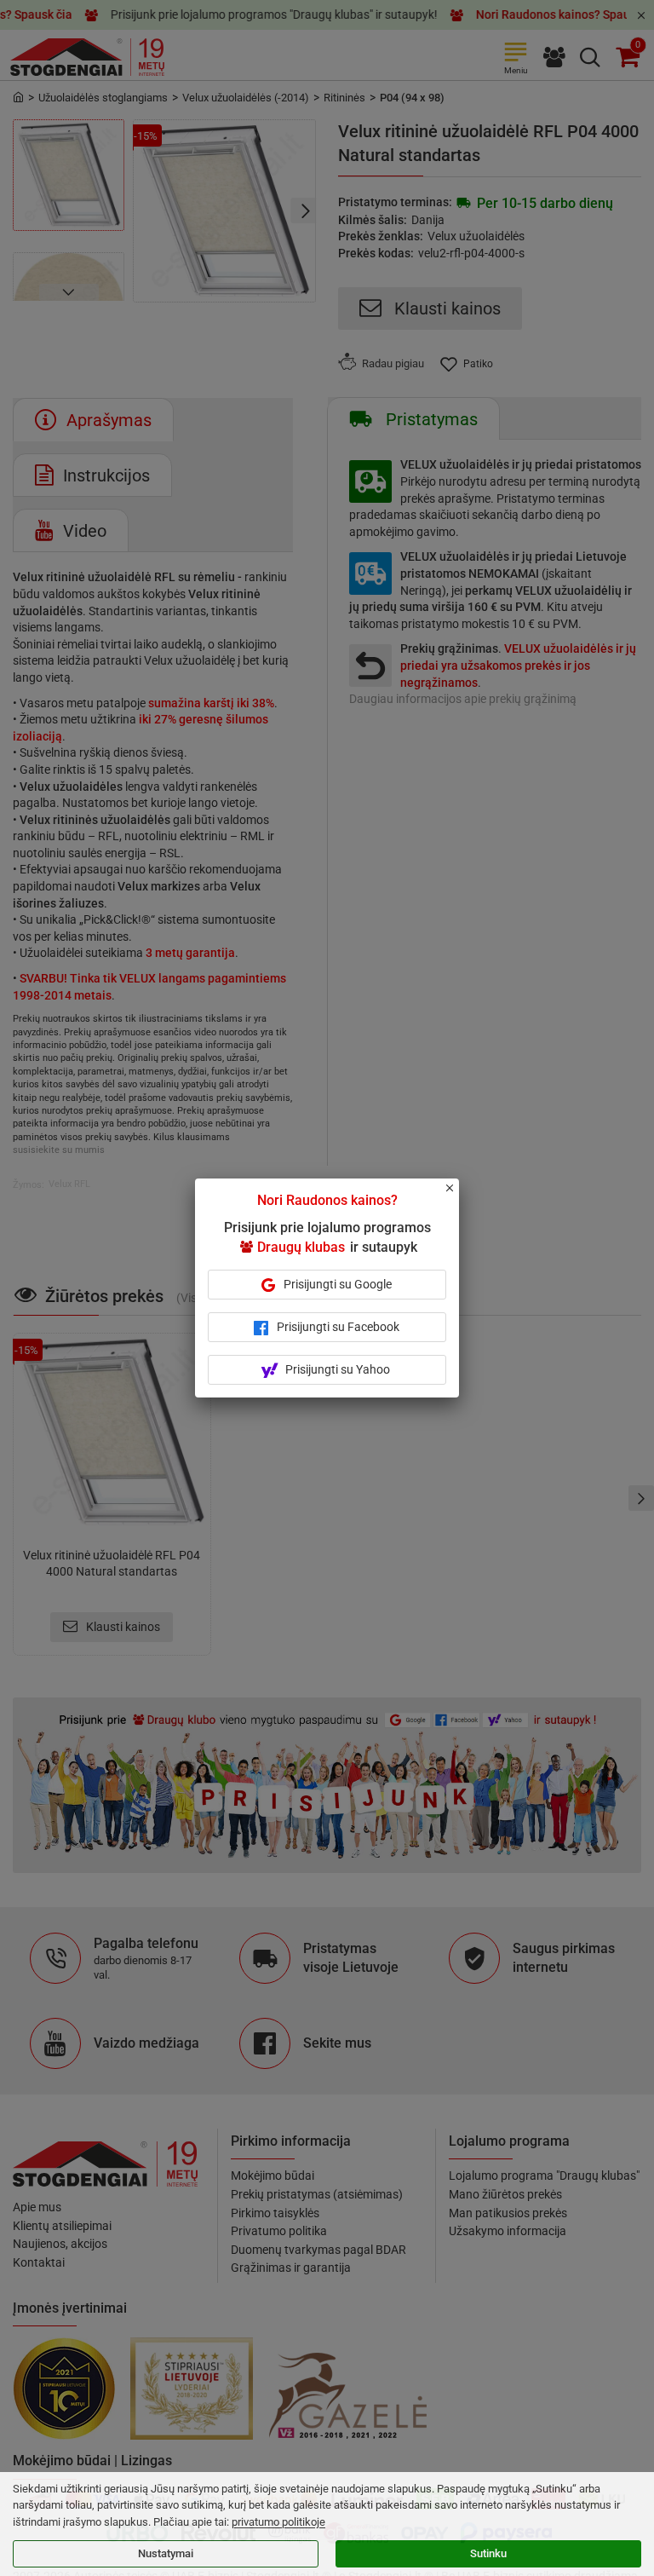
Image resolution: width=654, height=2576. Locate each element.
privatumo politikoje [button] (278, 2522)
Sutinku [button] (488, 2553)
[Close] (459, 1196)
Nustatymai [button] (166, 2553)
